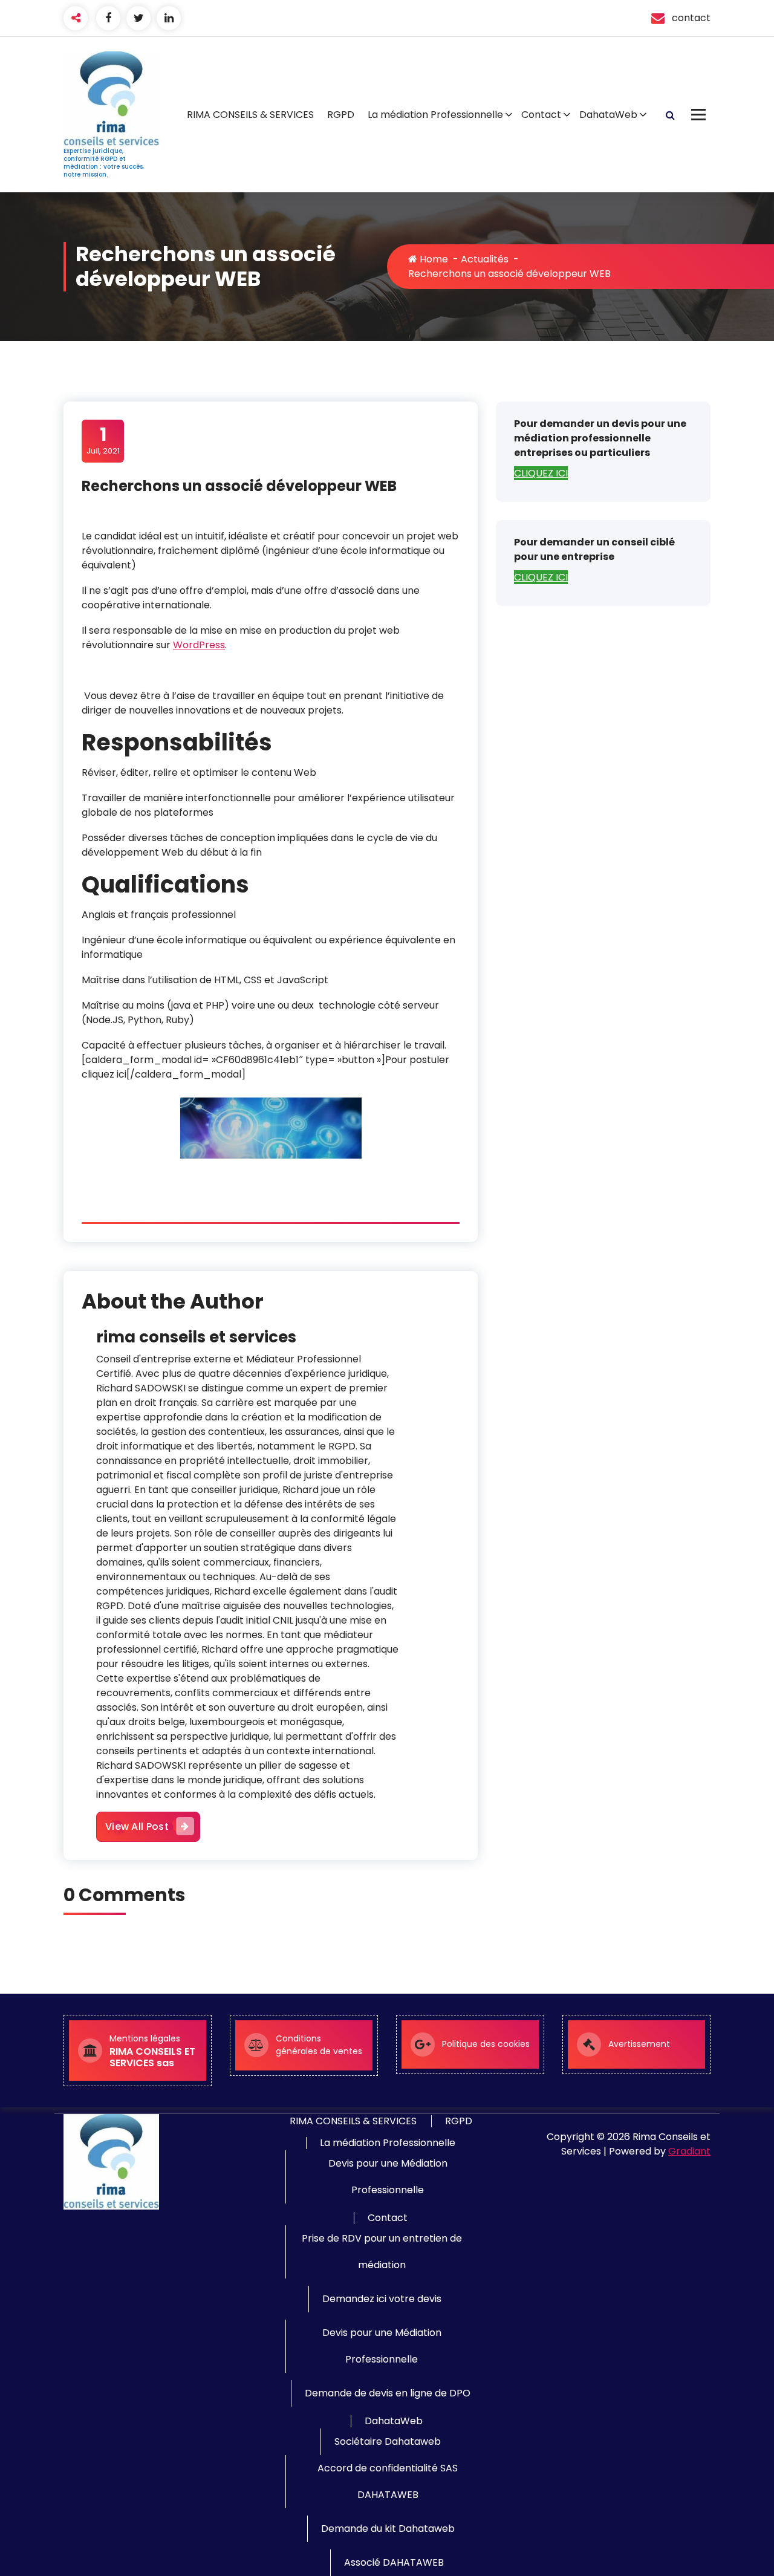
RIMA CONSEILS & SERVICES (250, 115)
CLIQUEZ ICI (541, 473)
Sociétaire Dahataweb (388, 2441)
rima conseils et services (196, 1337)
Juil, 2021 (103, 440)
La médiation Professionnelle (435, 115)
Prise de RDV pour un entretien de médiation (382, 2252)
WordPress (199, 645)
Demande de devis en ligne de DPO (388, 2393)
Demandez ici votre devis (382, 2299)
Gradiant (689, 2151)
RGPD (341, 115)
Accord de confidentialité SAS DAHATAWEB (388, 2481)
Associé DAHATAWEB (394, 2562)
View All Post (137, 1826)
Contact (541, 115)
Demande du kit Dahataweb (388, 2529)
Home (433, 259)
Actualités (485, 259)
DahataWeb (608, 115)
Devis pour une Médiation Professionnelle (388, 2177)
